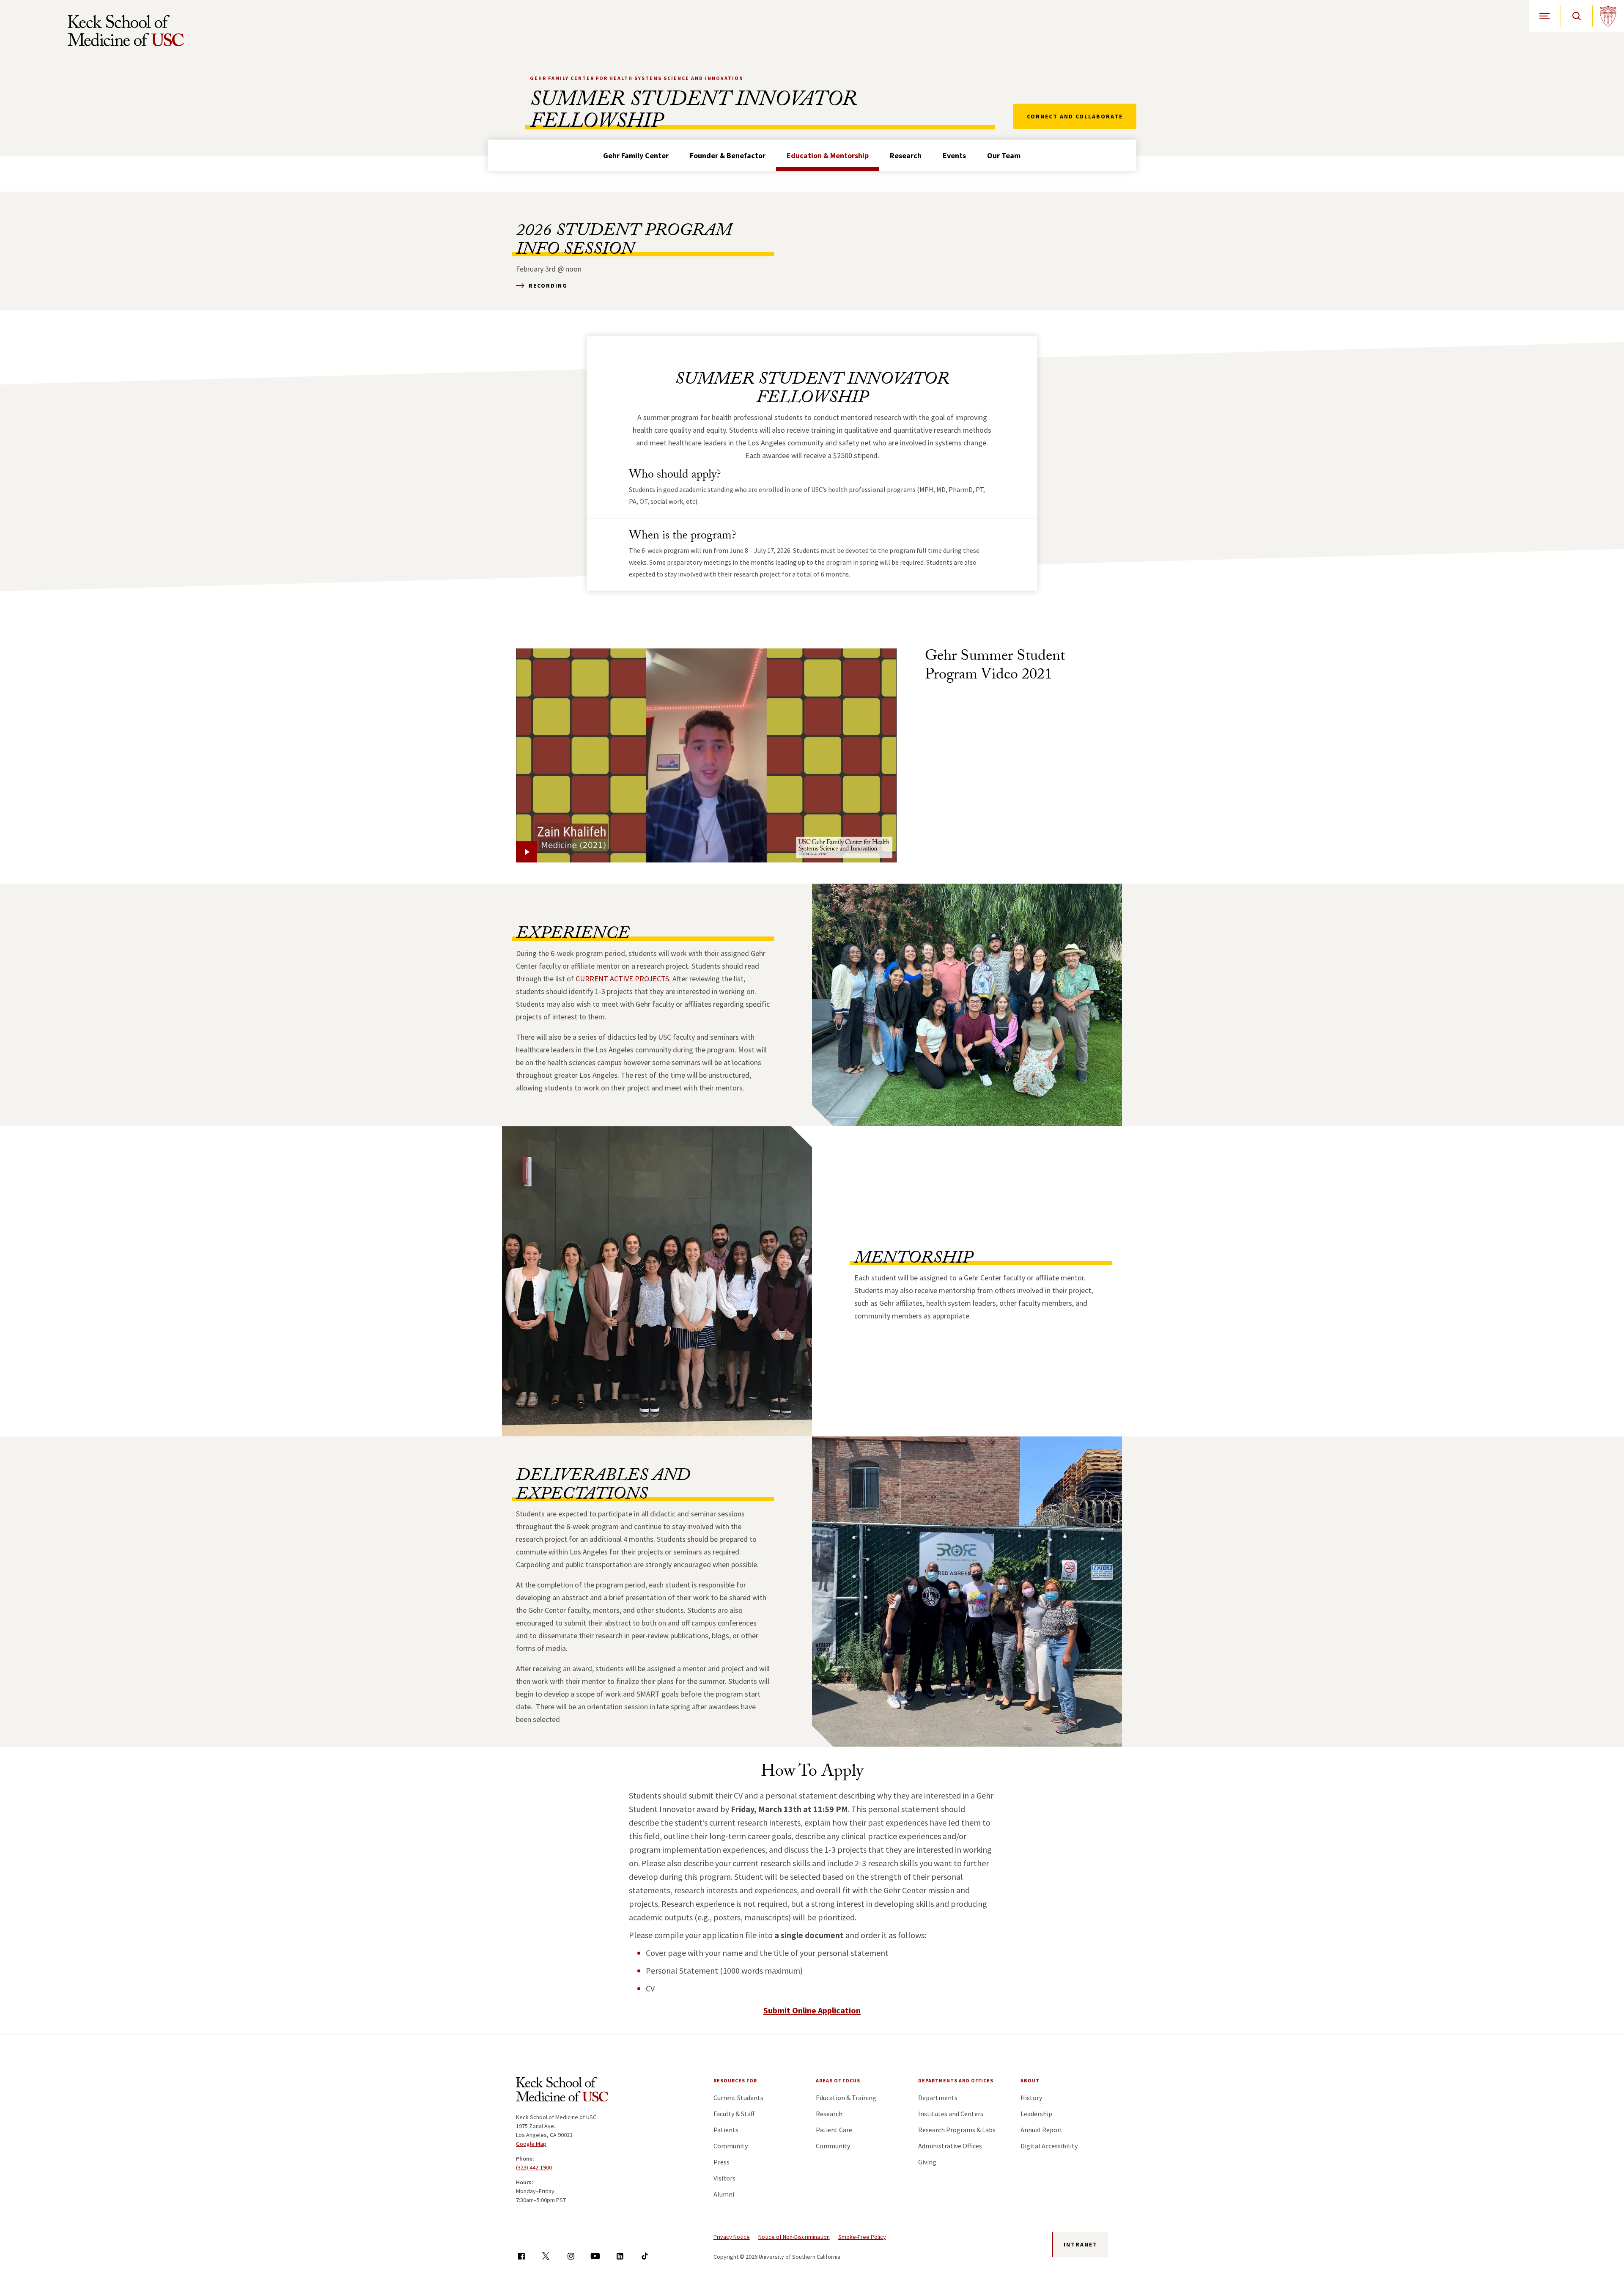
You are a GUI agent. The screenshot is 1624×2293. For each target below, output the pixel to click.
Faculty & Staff (734, 2114)
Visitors (724, 2178)
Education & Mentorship (828, 155)
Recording (548, 286)
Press (721, 2162)
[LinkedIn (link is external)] (620, 2256)
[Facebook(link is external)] (521, 2256)
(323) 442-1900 (534, 2167)
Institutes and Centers (951, 2114)
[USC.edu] (1608, 16)
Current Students (738, 2098)
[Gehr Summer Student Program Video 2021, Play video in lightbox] (706, 755)
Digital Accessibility (1049, 2146)
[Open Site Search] (1576, 16)
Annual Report (1042, 2130)
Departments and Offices (956, 2080)
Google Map (531, 2144)
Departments (938, 2098)
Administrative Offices (950, 2146)
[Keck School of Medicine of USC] (562, 2091)
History (1031, 2098)
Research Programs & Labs (957, 2130)
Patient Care (834, 2130)
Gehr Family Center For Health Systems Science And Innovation (637, 78)
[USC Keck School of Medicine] (126, 30)
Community (731, 2146)
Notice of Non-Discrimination (794, 2237)
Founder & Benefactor (728, 155)
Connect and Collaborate (1075, 116)
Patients (726, 2130)
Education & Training (846, 2098)
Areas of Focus (838, 2080)
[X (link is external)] (546, 2256)
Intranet (1081, 2244)
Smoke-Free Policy (862, 2237)
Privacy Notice (732, 2237)
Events (954, 155)
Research (906, 155)
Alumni (724, 2194)
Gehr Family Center (636, 155)
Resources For (735, 2080)
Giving (927, 2162)
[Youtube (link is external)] (595, 2256)
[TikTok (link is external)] (645, 2256)
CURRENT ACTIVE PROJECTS (622, 979)
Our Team (1004, 155)
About (1030, 2080)
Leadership (1036, 2114)
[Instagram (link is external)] (571, 2256)
